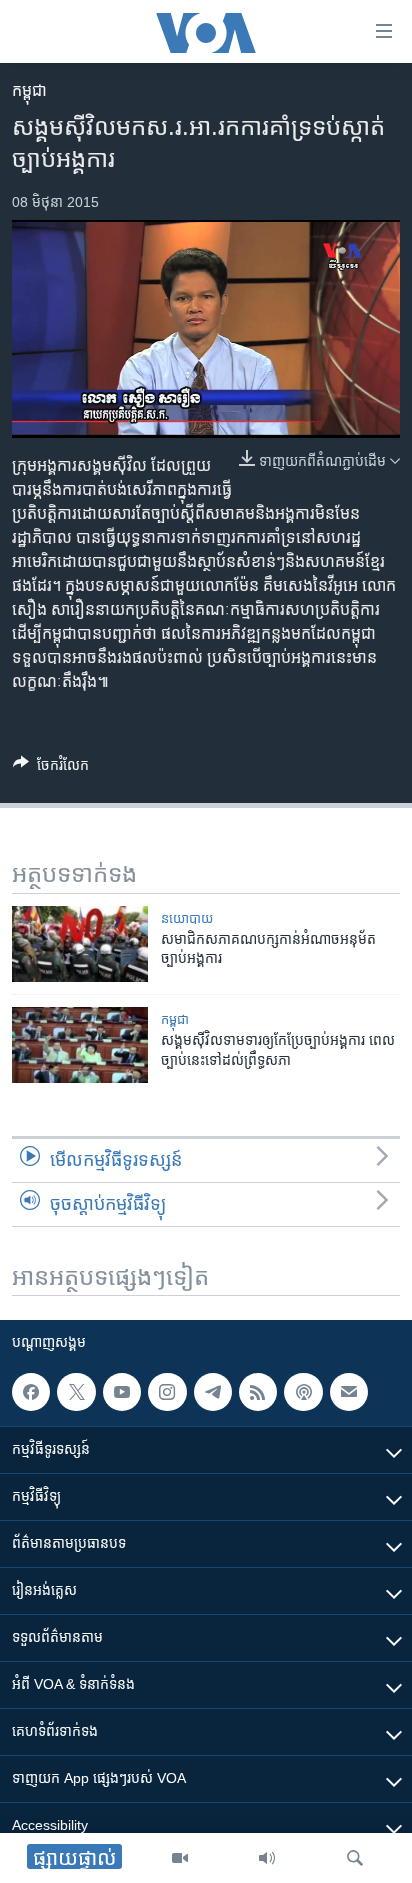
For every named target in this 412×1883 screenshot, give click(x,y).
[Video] (180, 1858)
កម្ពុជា (29, 90)
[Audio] (267, 1858)
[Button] (51, 768)
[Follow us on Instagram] (167, 1392)
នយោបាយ (187, 918)
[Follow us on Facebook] (31, 1392)
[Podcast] (303, 1392)
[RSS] (258, 1392)
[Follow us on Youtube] (122, 1392)
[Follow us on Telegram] (213, 1392)
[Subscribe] (349, 1392)
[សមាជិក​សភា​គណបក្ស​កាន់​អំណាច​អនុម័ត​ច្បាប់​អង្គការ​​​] (80, 944)
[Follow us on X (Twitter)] (76, 1392)
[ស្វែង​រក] (355, 1858)
